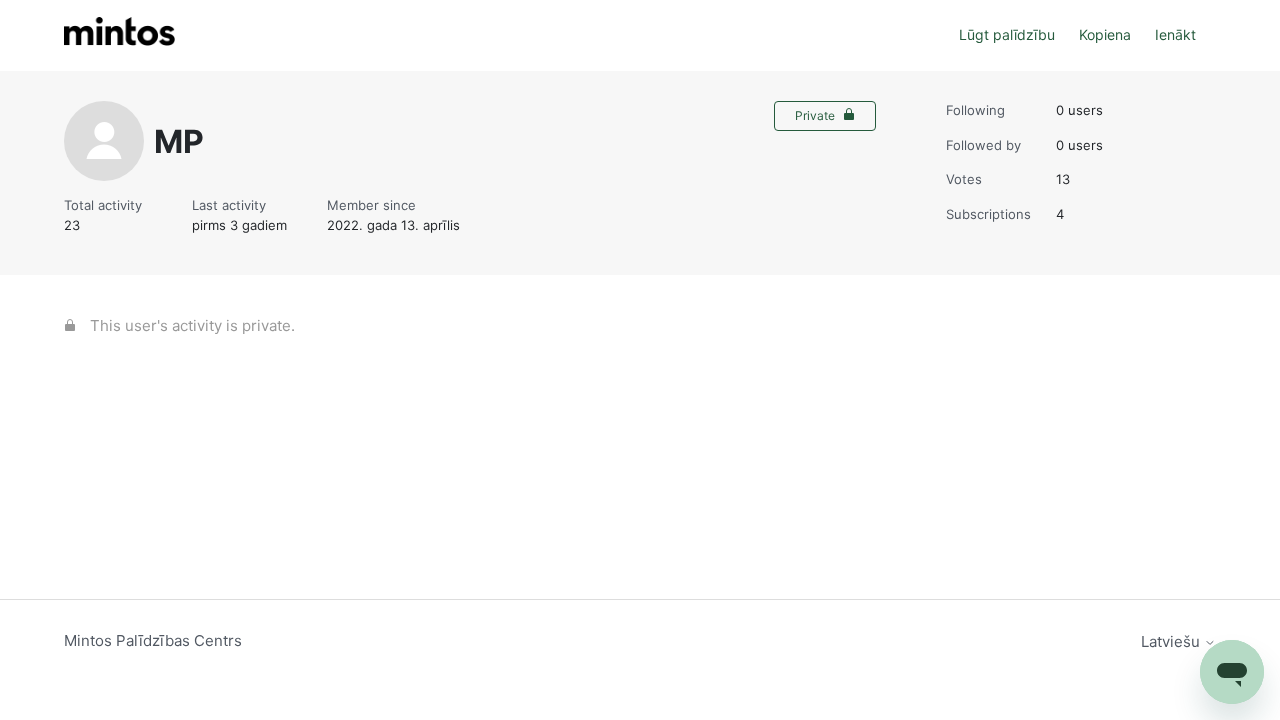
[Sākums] (119, 35)
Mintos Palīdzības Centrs (153, 640)
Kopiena (1105, 34)
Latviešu (1172, 641)
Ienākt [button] (1175, 34)
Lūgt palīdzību (1007, 34)
